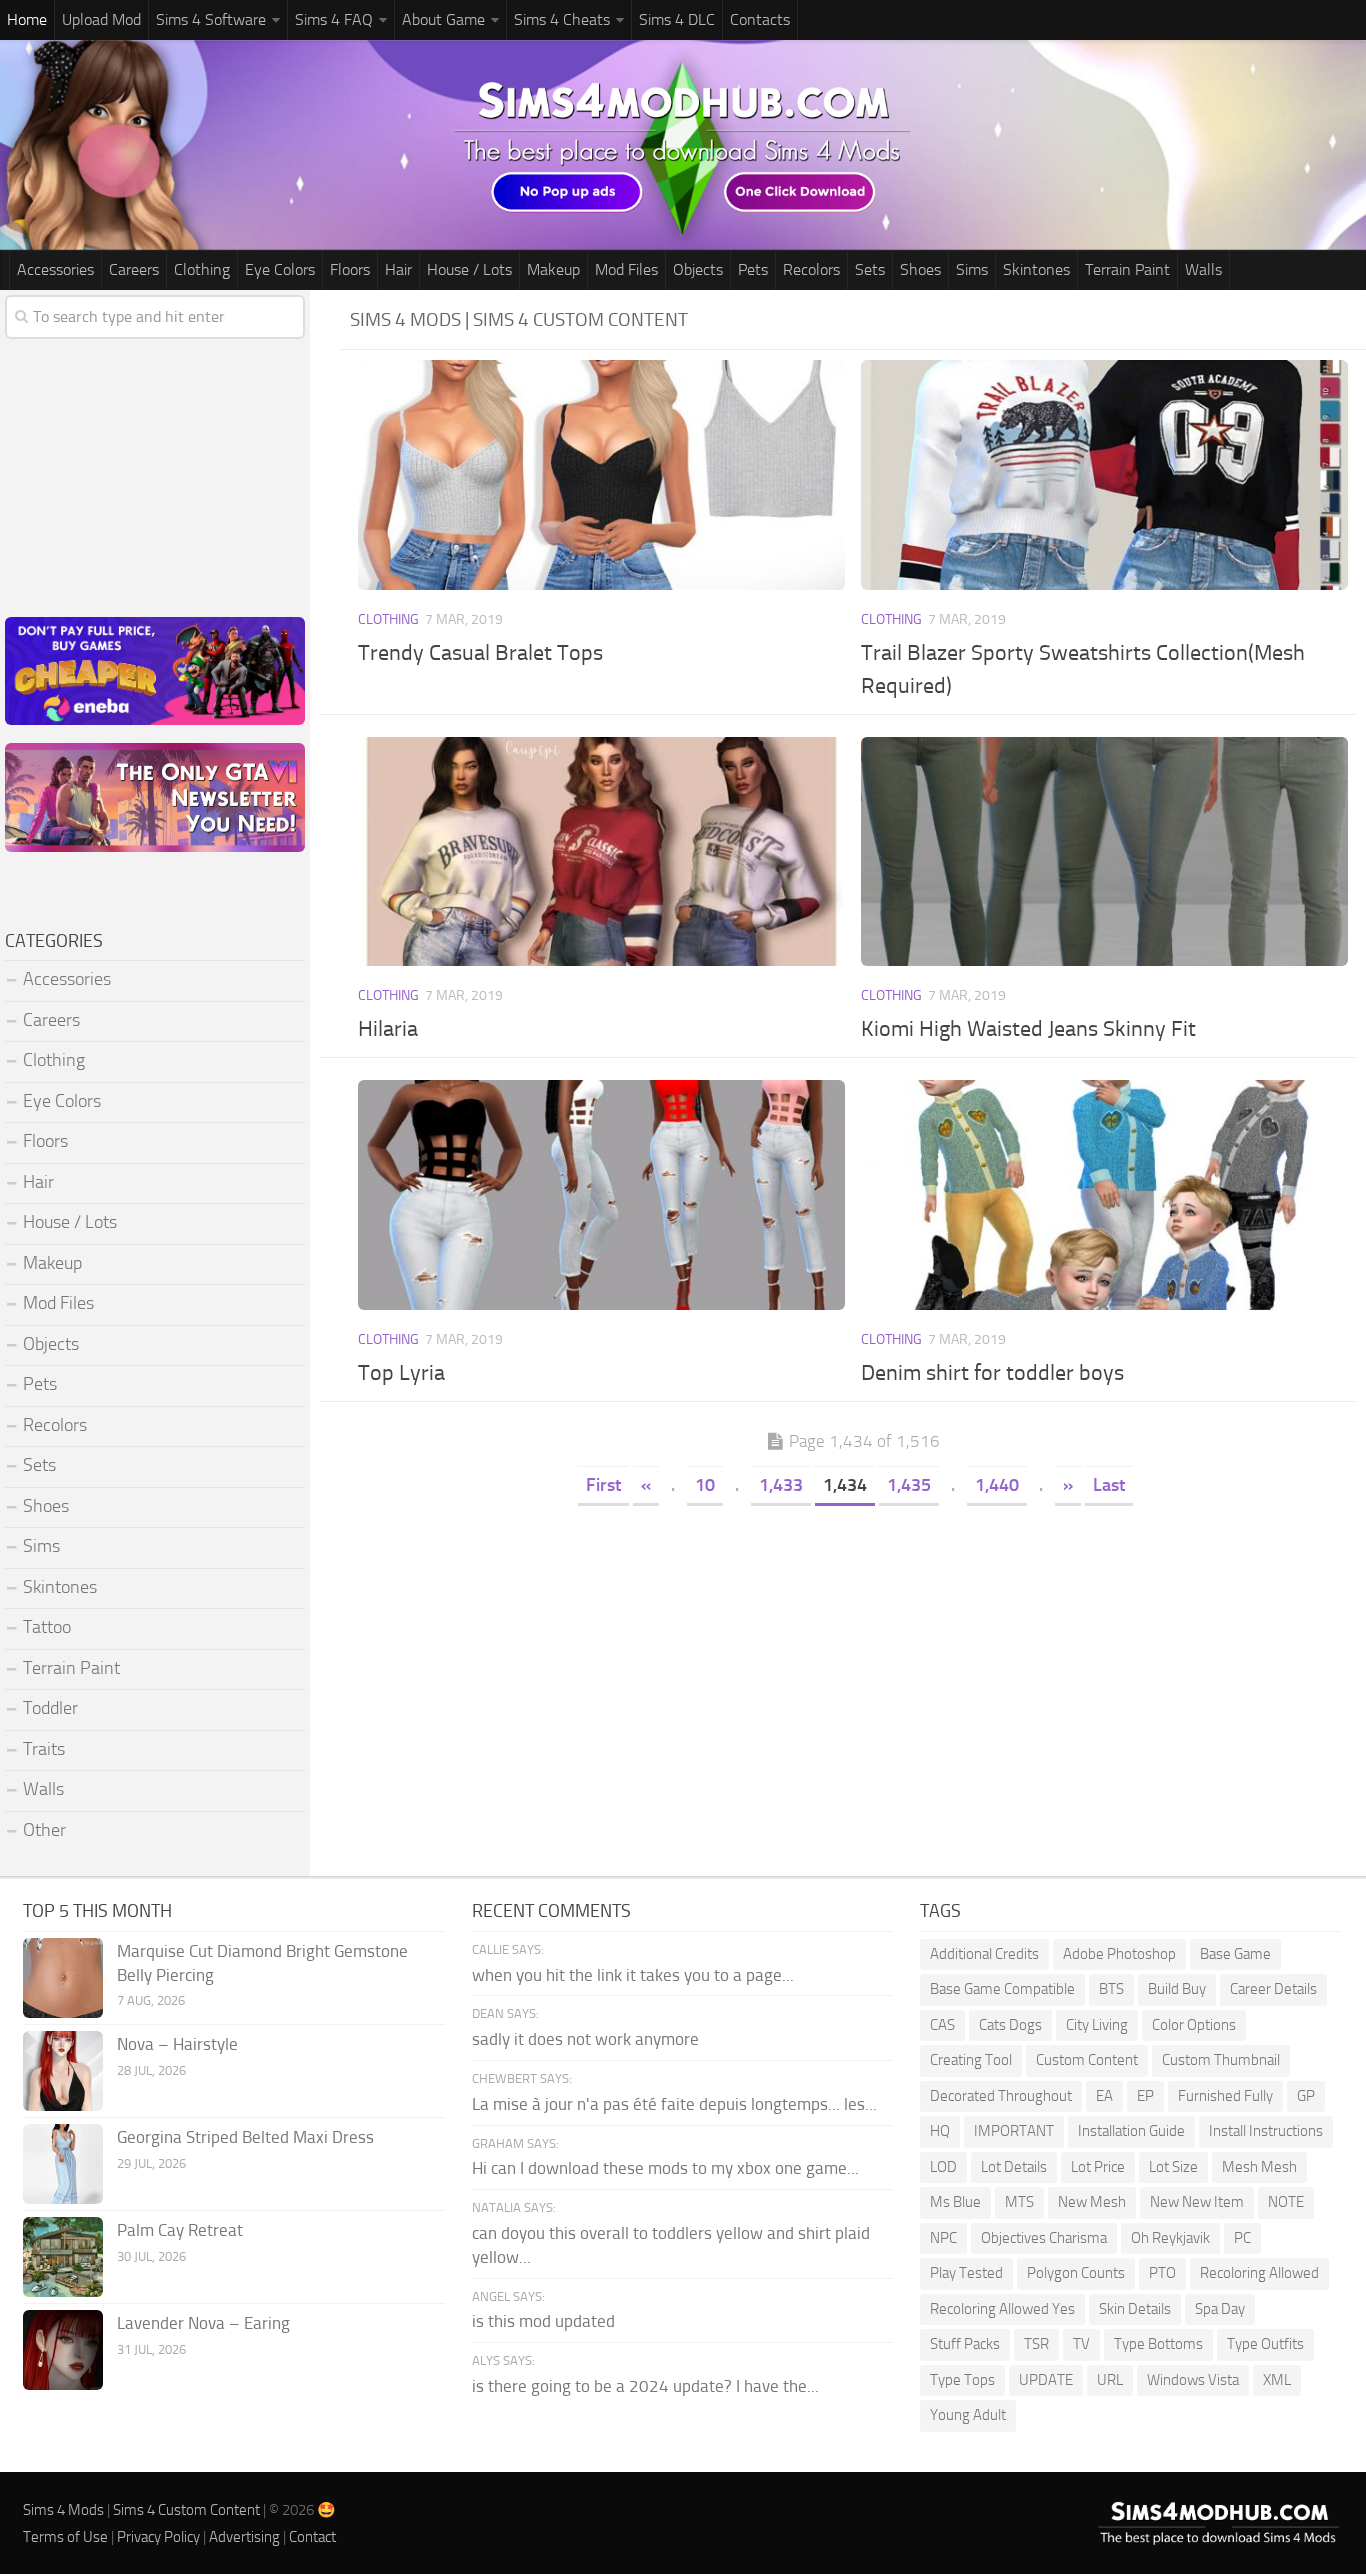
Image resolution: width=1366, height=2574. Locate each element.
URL (1110, 2380)
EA (1104, 2096)
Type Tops (962, 2380)
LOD (943, 2167)
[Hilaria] (602, 852)
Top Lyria (401, 1373)
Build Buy (1177, 1989)
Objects (698, 269)
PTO (1162, 2273)
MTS (1019, 2202)
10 (705, 1485)
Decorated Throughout (1001, 2096)
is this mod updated (543, 2321)
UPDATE (1046, 2380)
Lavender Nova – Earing (203, 2323)
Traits (44, 1749)
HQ (940, 2131)
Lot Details (1014, 2167)
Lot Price (1098, 2167)
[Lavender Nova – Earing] (63, 2350)
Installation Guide (1131, 2131)
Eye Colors (280, 269)
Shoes (920, 269)
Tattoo (47, 1627)
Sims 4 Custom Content (186, 2510)
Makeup (553, 269)
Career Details (1273, 1989)
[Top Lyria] (602, 1195)
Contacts (760, 19)
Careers (134, 269)
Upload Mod (101, 19)
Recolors (811, 269)
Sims (972, 269)
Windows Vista (1193, 2380)
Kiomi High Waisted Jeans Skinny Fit (1028, 1029)
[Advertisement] (853, 1660)
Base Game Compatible (1002, 1989)
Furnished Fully (1225, 2096)
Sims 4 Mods (63, 2510)
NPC (943, 2238)
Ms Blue (955, 2202)
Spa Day (1220, 2309)
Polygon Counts (1076, 2273)
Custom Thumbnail (1221, 2060)
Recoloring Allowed (1259, 2273)
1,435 (909, 1485)
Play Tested (966, 2273)
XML (1277, 2380)
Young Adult (968, 2415)
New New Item (1197, 2202)
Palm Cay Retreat (180, 2230)
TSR (1036, 2344)
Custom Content (1087, 2060)
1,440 (997, 1485)
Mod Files (626, 269)
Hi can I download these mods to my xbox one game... (665, 2168)
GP (1306, 2096)
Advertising (244, 2537)
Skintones (1036, 269)
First (603, 1485)
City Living (1097, 2025)
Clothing (202, 269)
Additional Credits (984, 1954)
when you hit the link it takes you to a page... (633, 1975)
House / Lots (469, 269)
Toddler (50, 1708)
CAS (942, 2025)
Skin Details (1135, 2309)
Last (1109, 1485)
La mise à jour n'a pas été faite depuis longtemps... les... (674, 2104)
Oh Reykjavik (1170, 2238)
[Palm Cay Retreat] (63, 2257)
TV (1081, 2344)
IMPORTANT (1014, 2131)
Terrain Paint (1127, 269)
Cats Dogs (1010, 2025)
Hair (398, 269)
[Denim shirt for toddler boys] (1105, 1195)
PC (1242, 2238)
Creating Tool (971, 2060)
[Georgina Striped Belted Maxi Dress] (63, 2164)
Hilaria (388, 1029)
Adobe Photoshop (1119, 1954)
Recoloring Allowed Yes (1002, 2309)
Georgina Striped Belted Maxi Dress (245, 2137)
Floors (350, 269)
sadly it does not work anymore (585, 2039)
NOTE (1286, 2202)
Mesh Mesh (1259, 2167)
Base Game (1235, 1954)
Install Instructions (1266, 2131)
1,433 (781, 1485)
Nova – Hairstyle (177, 2044)
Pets (753, 269)
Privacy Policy (158, 2537)
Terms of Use (65, 2537)
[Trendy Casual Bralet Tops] (602, 475)
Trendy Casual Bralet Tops (480, 653)
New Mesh (1092, 2202)
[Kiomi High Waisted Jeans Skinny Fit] (1105, 852)
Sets (870, 269)
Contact (312, 2537)
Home (27, 19)
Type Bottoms (1158, 2344)
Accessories (55, 269)
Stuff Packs (965, 2344)
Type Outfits (1265, 2344)
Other (44, 1830)
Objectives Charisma (1044, 2238)
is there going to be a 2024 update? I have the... (645, 2386)
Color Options (1194, 2025)
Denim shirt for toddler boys (992, 1373)
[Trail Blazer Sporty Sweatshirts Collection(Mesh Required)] (1105, 475)
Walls (1203, 269)
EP (1145, 2096)
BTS (1111, 1989)
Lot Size (1173, 2167)
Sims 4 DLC (677, 19)
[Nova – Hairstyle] (63, 2071)
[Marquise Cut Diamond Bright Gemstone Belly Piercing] (63, 1978)
